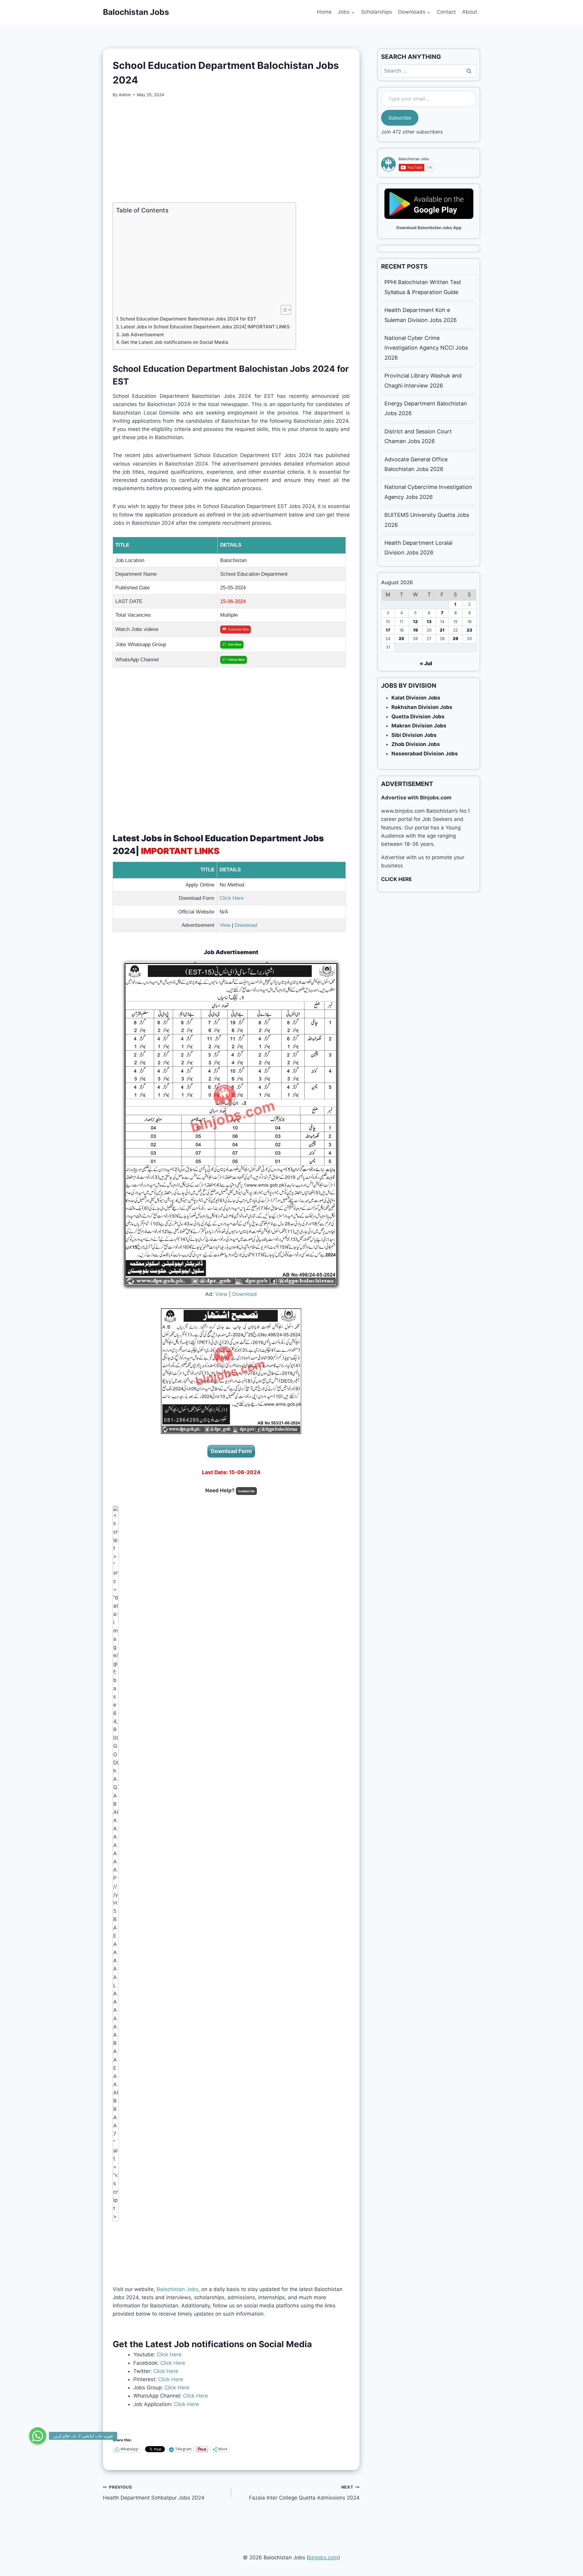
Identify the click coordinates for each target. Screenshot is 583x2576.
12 (415, 622)
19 (415, 630)
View (225, 925)
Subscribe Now (238, 629)
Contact (446, 12)
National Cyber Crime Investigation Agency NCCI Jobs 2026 (426, 348)
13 (429, 622)
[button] (38, 2439)
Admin (125, 95)
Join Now (235, 644)
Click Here (232, 898)
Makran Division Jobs (419, 726)
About (470, 12)
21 (442, 630)
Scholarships (377, 12)
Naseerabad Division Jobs (425, 754)
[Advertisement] (231, 150)
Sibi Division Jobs (414, 735)
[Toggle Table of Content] (283, 310)
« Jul (426, 663)
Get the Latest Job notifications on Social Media (175, 342)
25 (401, 639)
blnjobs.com (323, 2557)
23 (469, 630)
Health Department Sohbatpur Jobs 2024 (154, 2493)
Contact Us (246, 1491)
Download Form (231, 1451)
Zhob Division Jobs (416, 744)
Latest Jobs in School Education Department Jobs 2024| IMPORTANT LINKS (205, 327)
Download (246, 925)
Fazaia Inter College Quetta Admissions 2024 (304, 2493)
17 (388, 630)
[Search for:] (429, 71)
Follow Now (236, 660)
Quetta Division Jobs (418, 717)
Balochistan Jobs (177, 2289)
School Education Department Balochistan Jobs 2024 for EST (188, 319)
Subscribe (400, 118)
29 (455, 639)
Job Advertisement (143, 335)
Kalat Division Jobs (416, 698)
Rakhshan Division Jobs (422, 707)
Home (324, 12)
